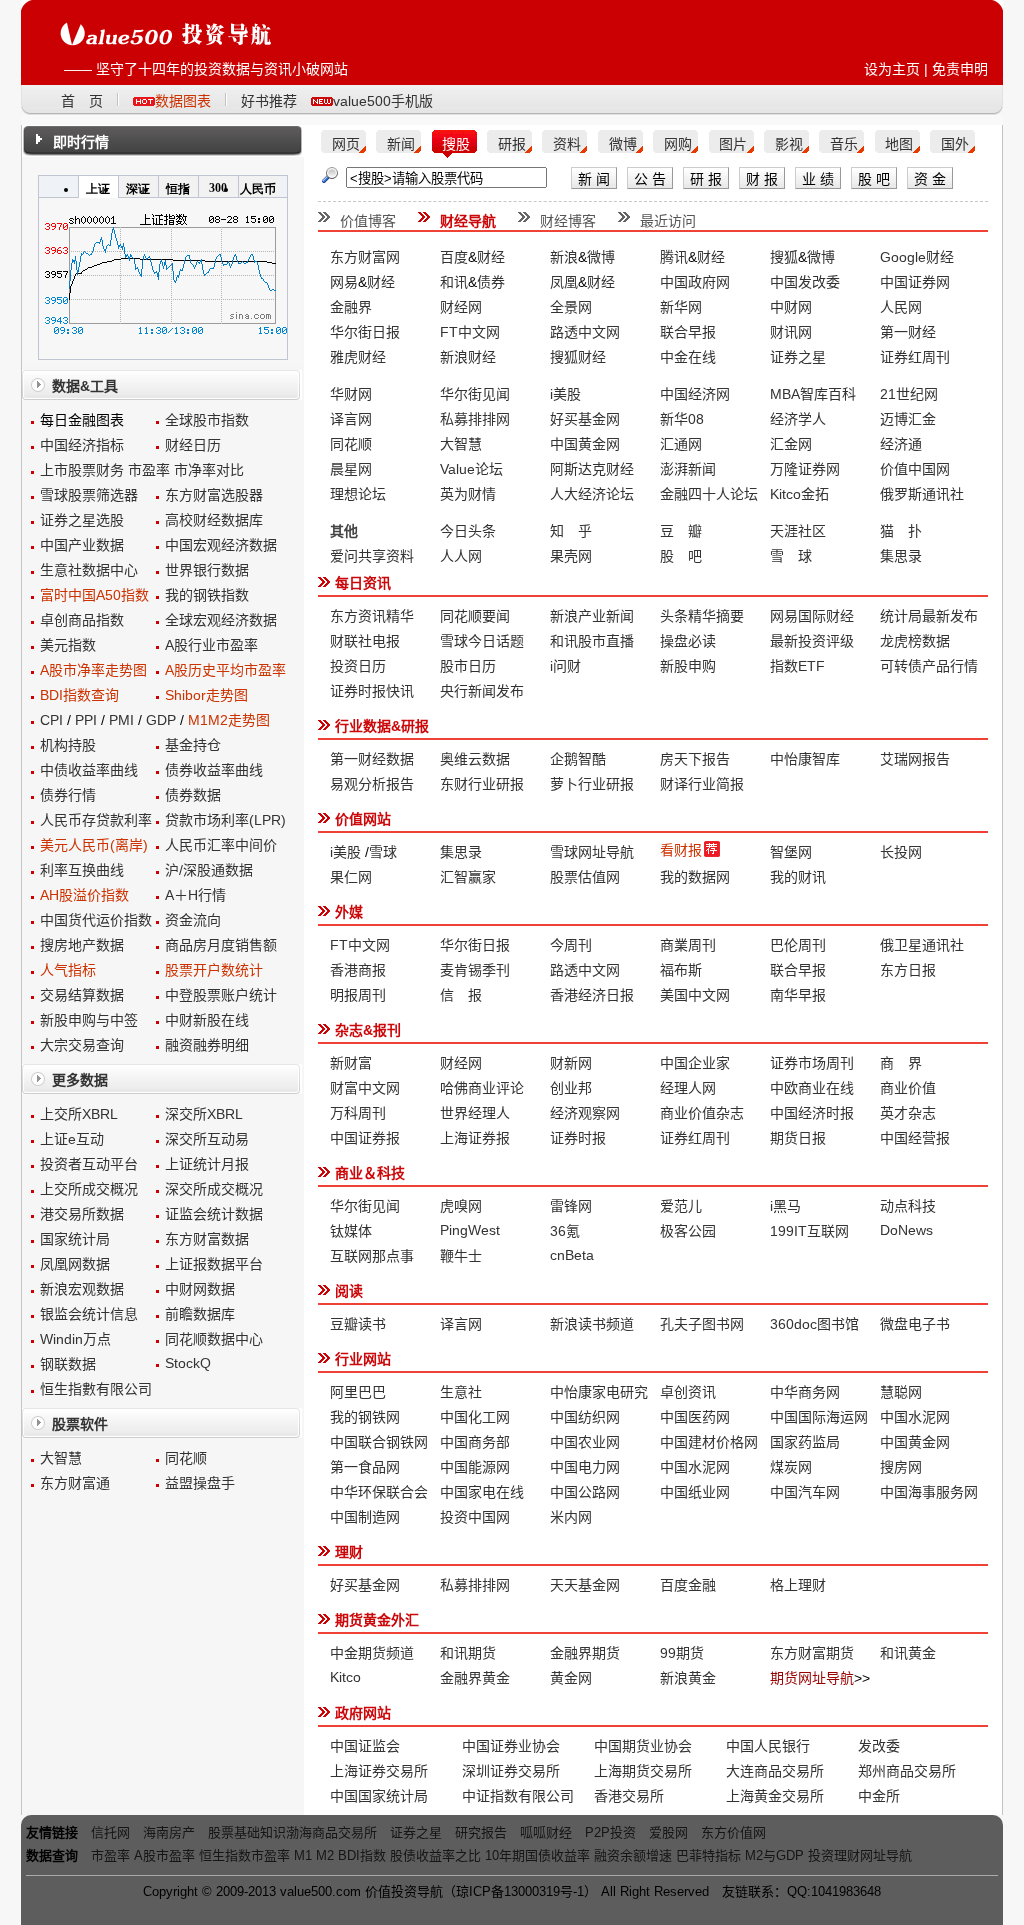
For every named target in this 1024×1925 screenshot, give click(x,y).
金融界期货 (585, 1653)
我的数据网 (695, 877)
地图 (899, 144)
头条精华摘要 (702, 616)
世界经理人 (475, 1113)
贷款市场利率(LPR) (225, 820)
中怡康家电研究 (599, 1392)
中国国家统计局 (379, 1796)
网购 (678, 144)
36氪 (565, 1231)
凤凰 (564, 282)
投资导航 (417, 1891)
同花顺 (186, 1458)
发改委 (879, 1746)
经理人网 (688, 1088)
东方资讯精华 (372, 616)
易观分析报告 (372, 784)
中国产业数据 (82, 545)
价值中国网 (915, 469)
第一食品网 (365, 1467)
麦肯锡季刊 (475, 970)
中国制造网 (365, 1517)
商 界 (901, 1063)
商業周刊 (688, 945)
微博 (623, 144)
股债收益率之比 (435, 1855)
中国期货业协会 (643, 1746)
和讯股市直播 (592, 641)
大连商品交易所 (775, 1771)
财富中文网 (365, 1088)
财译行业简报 (702, 784)
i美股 (565, 394)
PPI (86, 720)
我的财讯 (798, 877)
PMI (121, 720)
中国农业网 (585, 1442)
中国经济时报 (812, 1113)
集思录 (901, 556)
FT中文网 (470, 332)
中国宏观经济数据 (221, 545)
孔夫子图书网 (702, 1324)
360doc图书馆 (814, 1324)
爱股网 (668, 1832)
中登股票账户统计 (221, 995)
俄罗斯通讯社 (922, 494)
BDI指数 (362, 1855)
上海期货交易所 (643, 1771)
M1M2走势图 (229, 720)
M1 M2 (314, 1855)
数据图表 (183, 101)
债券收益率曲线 (214, 770)
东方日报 (908, 970)
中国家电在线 (482, 1492)
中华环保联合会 (379, 1492)
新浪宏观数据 (82, 1289)
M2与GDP (774, 1855)
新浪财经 (468, 357)
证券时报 (578, 1138)
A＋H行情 (195, 895)
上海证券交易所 (379, 1771)
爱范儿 (681, 1206)
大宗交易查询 (82, 1045)
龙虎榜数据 (915, 641)
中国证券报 (365, 1138)
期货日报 (798, 1138)
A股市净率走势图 (93, 670)
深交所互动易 (207, 1139)
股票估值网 (585, 877)
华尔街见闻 (475, 394)
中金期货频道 (372, 1653)
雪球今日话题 (482, 641)
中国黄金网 (585, 444)
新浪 (564, 257)
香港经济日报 (592, 995)
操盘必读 (688, 641)
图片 (733, 144)
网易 (344, 282)
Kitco (345, 1677)
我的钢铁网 (365, 1417)
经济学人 (798, 419)
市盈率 (110, 1855)
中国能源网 (475, 1467)
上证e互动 (72, 1139)
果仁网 (351, 877)
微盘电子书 (915, 1324)
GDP (161, 720)
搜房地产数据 (82, 945)
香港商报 (358, 970)
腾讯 (674, 257)
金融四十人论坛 (709, 494)
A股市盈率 (164, 1855)
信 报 (461, 995)
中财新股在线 (207, 1020)
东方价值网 (733, 1832)
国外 (955, 144)
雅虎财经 (358, 357)
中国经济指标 (82, 445)
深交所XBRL (204, 1114)
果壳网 (571, 556)
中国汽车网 (805, 1492)
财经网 (461, 307)
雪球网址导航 (592, 852)
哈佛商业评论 (482, 1088)
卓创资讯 (688, 1392)
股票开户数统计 (214, 970)
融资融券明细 (207, 1045)
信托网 (110, 1832)
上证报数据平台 (214, 1264)
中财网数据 (200, 1289)
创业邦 (571, 1088)
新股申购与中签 (89, 1020)
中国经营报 (915, 1138)
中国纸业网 (695, 1492)
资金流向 (193, 920)
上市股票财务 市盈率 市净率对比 (142, 470)
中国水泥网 (915, 1417)
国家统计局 (75, 1239)
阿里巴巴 (358, 1392)
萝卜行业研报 (592, 784)
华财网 (351, 394)
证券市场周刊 (812, 1063)
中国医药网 (695, 1417)
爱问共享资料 (372, 556)
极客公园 (688, 1231)
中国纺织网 (585, 1417)
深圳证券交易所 (511, 1771)
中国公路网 (585, 1492)
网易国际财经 (812, 616)
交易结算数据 (82, 995)
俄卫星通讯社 (922, 945)
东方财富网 (365, 257)
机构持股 (68, 745)
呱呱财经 (546, 1832)
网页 (346, 144)
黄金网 (571, 1678)
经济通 (901, 444)
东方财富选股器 (214, 495)
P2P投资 (610, 1832)
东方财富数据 (207, 1239)
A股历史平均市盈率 (225, 670)
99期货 (682, 1653)
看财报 (681, 850)
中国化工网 (475, 1417)
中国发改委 (805, 282)
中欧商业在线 (812, 1088)
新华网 (681, 307)
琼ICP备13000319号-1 (520, 1891)
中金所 (879, 1796)
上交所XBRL (79, 1114)
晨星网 (351, 469)
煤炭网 (791, 1467)
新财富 (351, 1063)
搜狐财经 (578, 357)
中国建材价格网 (709, 1442)
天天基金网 (585, 1585)
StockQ (188, 1363)
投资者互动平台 (89, 1164)
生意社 (461, 1392)
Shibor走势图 (206, 695)
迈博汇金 (908, 419)
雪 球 (791, 556)
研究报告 (481, 1832)
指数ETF (797, 666)
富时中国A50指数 (94, 595)
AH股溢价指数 (84, 895)
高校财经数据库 (214, 520)
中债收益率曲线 (89, 770)
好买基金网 (585, 419)
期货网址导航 (812, 1678)
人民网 (901, 307)
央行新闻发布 (482, 691)
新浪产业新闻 (592, 616)
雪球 (383, 852)
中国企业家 (695, 1063)
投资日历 (358, 666)
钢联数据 (68, 1364)
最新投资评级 (812, 641)
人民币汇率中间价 (221, 845)
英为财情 (468, 494)
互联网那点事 (372, 1256)
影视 (789, 144)
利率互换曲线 (82, 870)
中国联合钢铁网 (379, 1442)
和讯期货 (468, 1653)
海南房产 (169, 1832)
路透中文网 (585, 332)
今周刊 (571, 945)
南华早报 (798, 995)
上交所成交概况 (89, 1189)
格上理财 (798, 1585)
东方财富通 (75, 1483)
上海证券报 (475, 1138)
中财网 (791, 307)
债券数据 (193, 795)
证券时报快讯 (372, 691)
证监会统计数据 (214, 1214)
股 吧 (681, 556)
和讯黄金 (908, 1653)
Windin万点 (75, 1339)
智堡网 (791, 852)
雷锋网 (571, 1206)
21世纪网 (909, 394)
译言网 (351, 419)
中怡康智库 (805, 759)
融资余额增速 (633, 1855)
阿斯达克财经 (592, 469)
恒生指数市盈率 (244, 1855)
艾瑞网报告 (915, 759)
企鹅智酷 (578, 759)
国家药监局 (805, 1442)
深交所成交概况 (214, 1189)
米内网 (571, 1517)
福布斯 (681, 970)
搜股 (456, 144)
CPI (51, 720)
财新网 (571, 1063)
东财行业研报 (482, 784)
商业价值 (908, 1088)
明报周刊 (358, 995)
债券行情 (68, 795)
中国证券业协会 (511, 1746)
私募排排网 (475, 419)
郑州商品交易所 (907, 1771)
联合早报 (688, 332)
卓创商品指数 (82, 620)
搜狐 (784, 257)
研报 (512, 144)
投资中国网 (475, 1517)
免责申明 (960, 69)
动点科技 (908, 1206)
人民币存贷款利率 (96, 820)
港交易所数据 (82, 1214)
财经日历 (193, 445)
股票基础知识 (247, 1832)
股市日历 (468, 666)
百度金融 (688, 1585)
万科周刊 (358, 1113)
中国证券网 (915, 282)
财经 (491, 257)
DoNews (906, 1230)
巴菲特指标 (708, 1855)
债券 (491, 282)
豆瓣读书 (358, 1324)
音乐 (844, 144)
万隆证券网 (805, 469)
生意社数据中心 (89, 570)
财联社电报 (365, 641)
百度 (454, 257)
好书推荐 (269, 101)
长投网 (901, 852)
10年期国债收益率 (537, 1855)
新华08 (682, 419)
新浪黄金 (688, 1678)
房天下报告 (695, 759)
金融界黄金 (475, 1678)
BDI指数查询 (79, 695)
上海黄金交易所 (775, 1796)
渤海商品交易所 (331, 1832)
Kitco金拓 (799, 494)
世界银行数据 (207, 570)
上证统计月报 (207, 1164)
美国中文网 (695, 995)
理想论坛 (358, 494)
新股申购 (688, 666)
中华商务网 (805, 1392)
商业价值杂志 (702, 1113)
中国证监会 (365, 1746)
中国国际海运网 (819, 1417)
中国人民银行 (768, 1746)
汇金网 (791, 444)
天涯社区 (798, 531)
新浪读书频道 (592, 1324)
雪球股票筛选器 (89, 495)
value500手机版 (383, 101)
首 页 (82, 101)
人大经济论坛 (592, 494)
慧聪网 (901, 1392)
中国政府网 (695, 282)
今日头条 (468, 531)
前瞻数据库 (200, 1314)
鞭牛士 (461, 1256)
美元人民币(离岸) (94, 845)
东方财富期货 (812, 1653)
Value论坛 (471, 469)
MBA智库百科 (813, 394)
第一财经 (908, 332)
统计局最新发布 (929, 616)
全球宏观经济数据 (221, 620)
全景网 (571, 307)
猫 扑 (901, 531)
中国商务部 (475, 1442)
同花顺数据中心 (214, 1339)
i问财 (565, 666)
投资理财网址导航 (860, 1855)
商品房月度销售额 (221, 945)
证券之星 (798, 357)
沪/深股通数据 (209, 870)
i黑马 (785, 1206)
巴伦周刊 (798, 945)
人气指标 (68, 970)
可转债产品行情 (929, 666)
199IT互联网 (809, 1231)
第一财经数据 (372, 759)
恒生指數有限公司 (96, 1389)
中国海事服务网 (929, 1492)
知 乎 (571, 531)
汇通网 (681, 444)
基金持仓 (193, 745)
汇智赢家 (468, 877)
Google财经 (917, 257)
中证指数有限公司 (518, 1796)
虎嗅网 (461, 1206)
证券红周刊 (915, 357)
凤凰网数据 (75, 1264)
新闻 (401, 144)
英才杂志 (908, 1113)
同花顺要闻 (475, 616)
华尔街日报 (365, 332)
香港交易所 (629, 1796)
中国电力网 (585, 1467)
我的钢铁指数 (207, 595)
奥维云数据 (475, 759)
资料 (567, 144)
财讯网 (791, 332)
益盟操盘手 (200, 1483)
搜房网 (901, 1467)
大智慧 (61, 1458)
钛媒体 (351, 1231)
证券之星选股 (82, 520)
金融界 (351, 307)
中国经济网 (695, 394)
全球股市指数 (207, 420)
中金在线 (688, 357)
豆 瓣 (681, 531)
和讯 (454, 282)
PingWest (470, 1230)
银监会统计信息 (89, 1314)
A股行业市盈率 (211, 645)
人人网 (461, 556)
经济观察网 (585, 1113)
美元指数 (68, 645)
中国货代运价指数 (96, 920)
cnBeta (572, 1255)
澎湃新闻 (688, 469)
